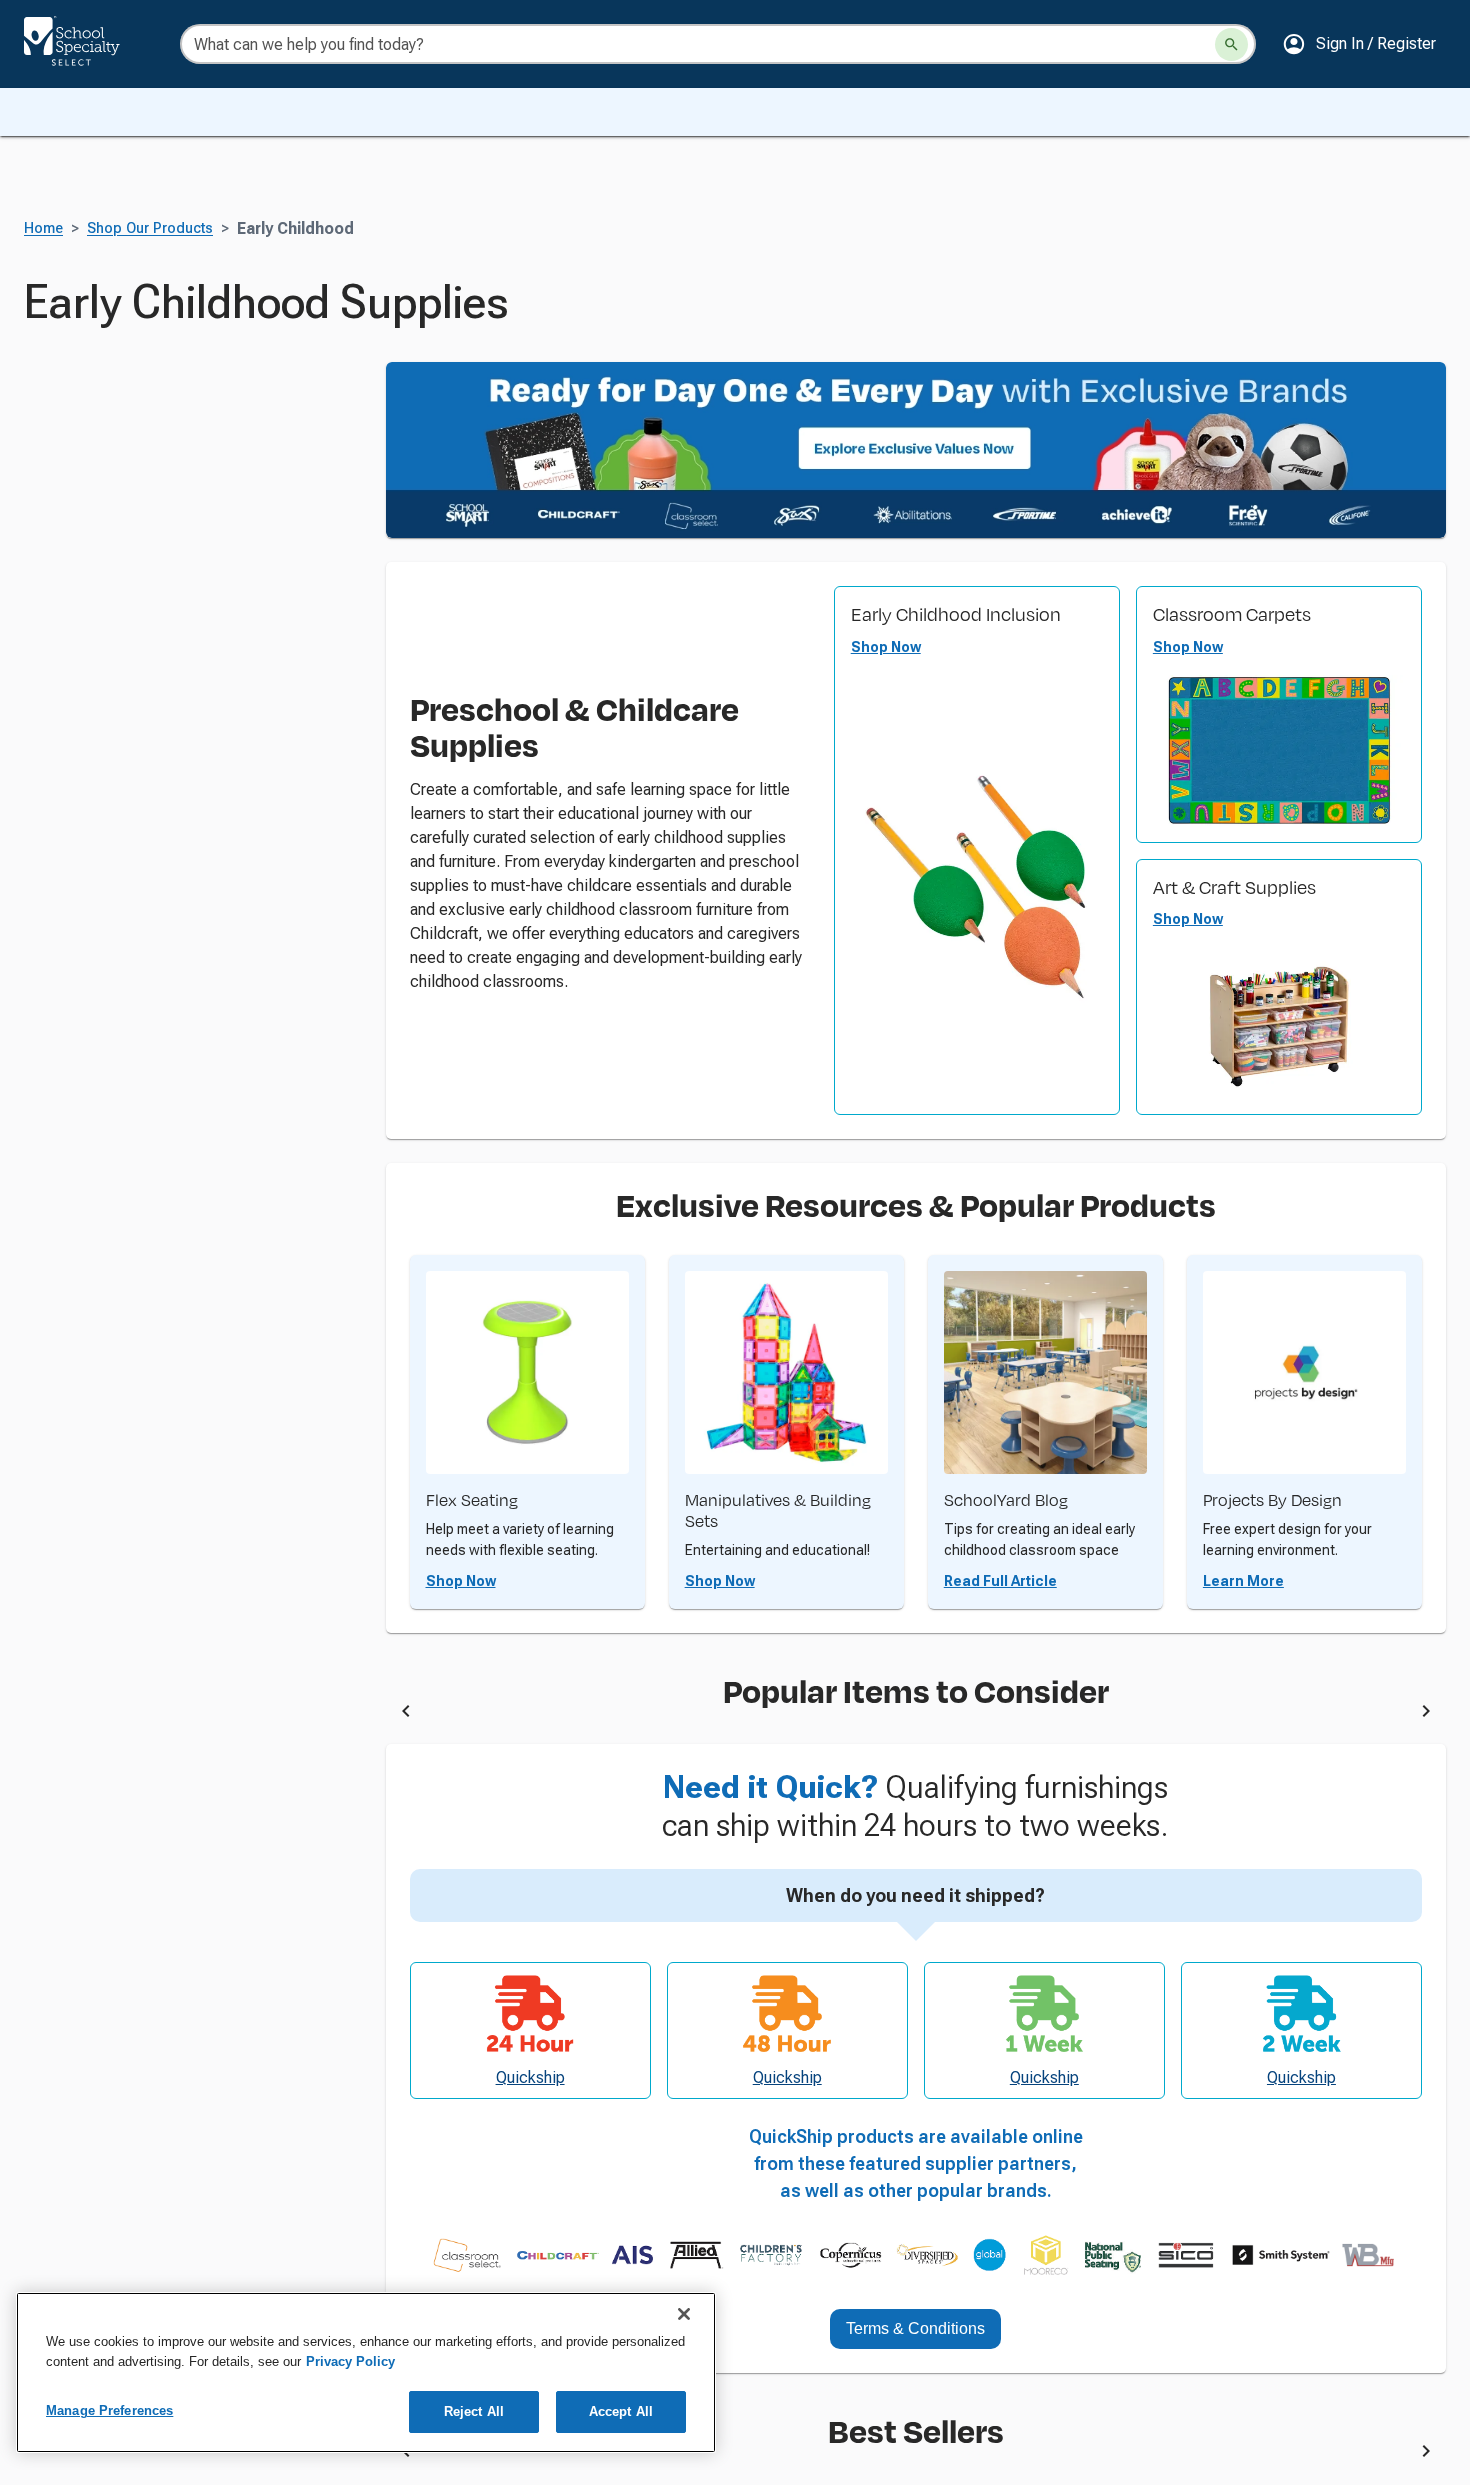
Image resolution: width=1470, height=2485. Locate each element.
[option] (605, 1715)
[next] (1426, 1714)
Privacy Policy (350, 2361)
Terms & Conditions (915, 2328)
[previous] (406, 1714)
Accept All (621, 2411)
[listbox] (916, 1715)
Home (43, 228)
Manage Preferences (109, 2410)
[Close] (684, 2314)
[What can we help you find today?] (1231, 44)
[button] (1359, 44)
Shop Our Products (150, 228)
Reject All (474, 2411)
